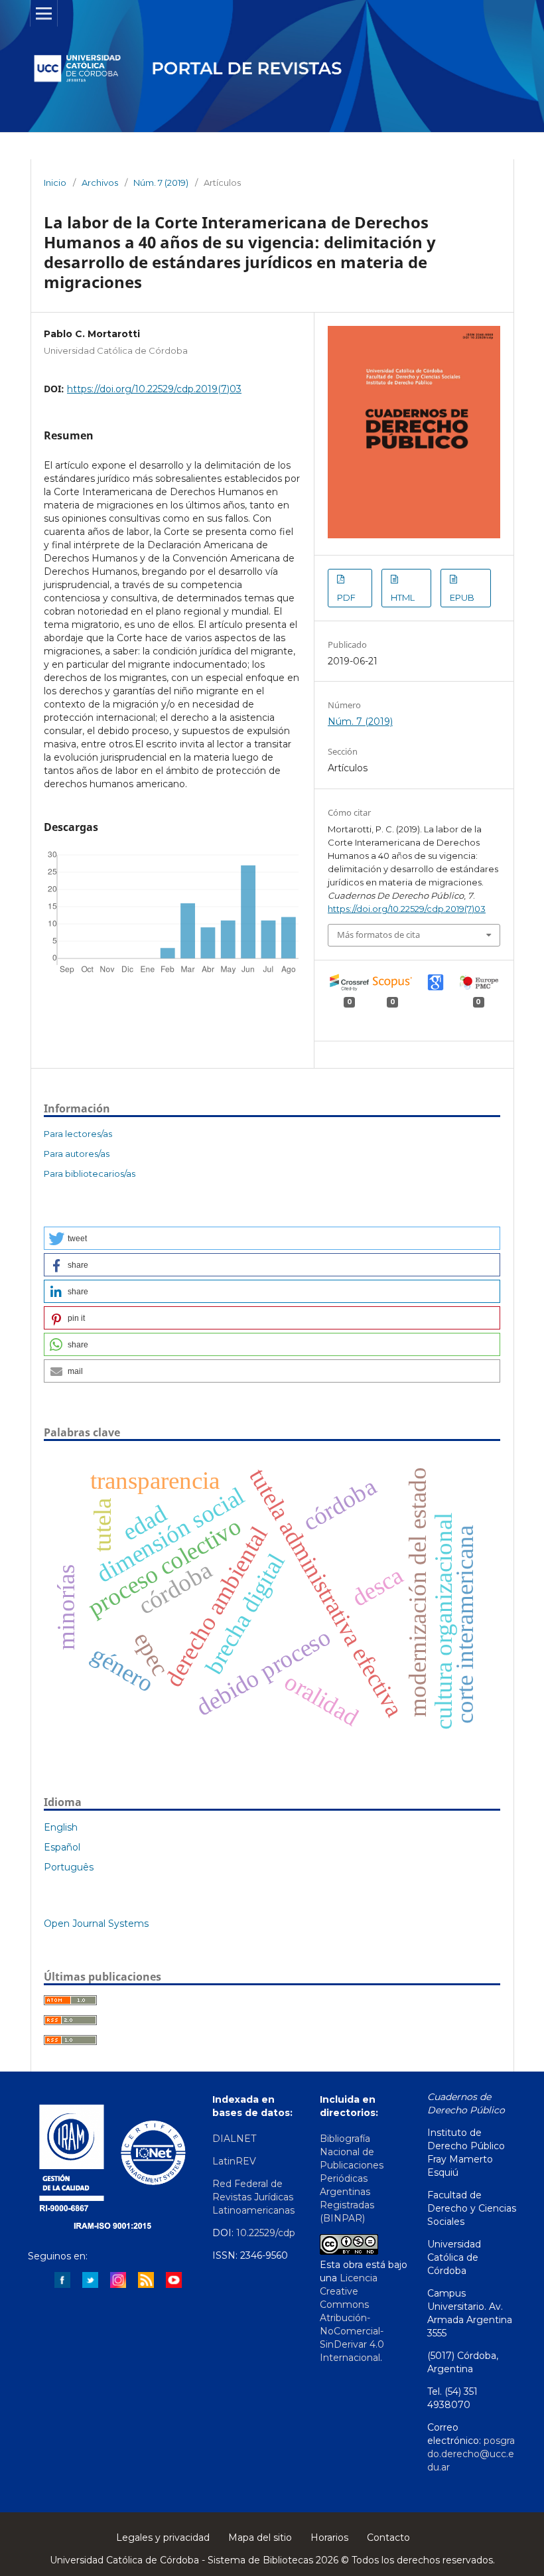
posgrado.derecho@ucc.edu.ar (471, 2454)
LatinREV (236, 2161)
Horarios (329, 2538)
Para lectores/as (78, 1134)
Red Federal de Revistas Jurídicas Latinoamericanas (253, 2197)
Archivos (100, 183)
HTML (403, 597)
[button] (272, 1238)
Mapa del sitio (260, 2538)
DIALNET (234, 2139)
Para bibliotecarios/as (90, 1174)
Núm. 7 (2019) (161, 183)
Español (62, 1847)
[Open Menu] (44, 13)
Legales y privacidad (163, 2538)
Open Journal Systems (96, 1924)
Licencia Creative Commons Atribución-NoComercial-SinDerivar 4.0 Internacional (352, 2318)
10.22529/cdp (266, 2233)
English (61, 1827)
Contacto (388, 2538)
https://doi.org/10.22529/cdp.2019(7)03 (154, 389)
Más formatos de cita (378, 935)
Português (69, 1867)
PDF (346, 597)
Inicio (55, 183)
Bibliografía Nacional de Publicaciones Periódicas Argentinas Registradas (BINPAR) (352, 2178)
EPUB (462, 597)
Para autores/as (77, 1154)
